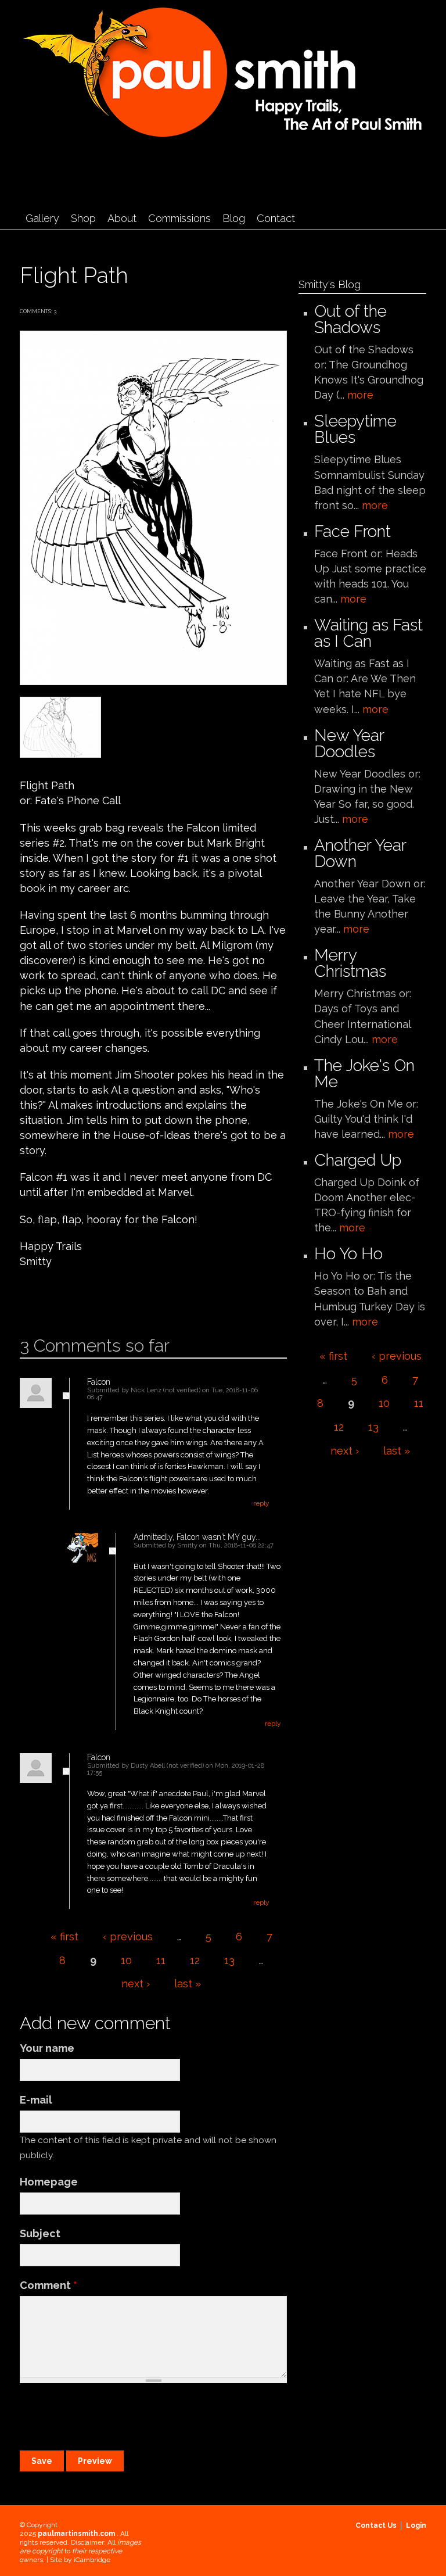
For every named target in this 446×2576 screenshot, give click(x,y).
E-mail (36, 2100)
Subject (40, 2233)
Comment (48, 2285)
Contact (276, 218)
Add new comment (53, 1298)
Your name (47, 2048)
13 (229, 1960)
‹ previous (128, 1937)
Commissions (179, 218)
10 (126, 1960)
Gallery (42, 218)
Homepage (49, 2182)
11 (161, 1960)
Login (416, 2525)
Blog (234, 218)
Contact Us (376, 2525)
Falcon (99, 1382)
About (122, 218)
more (360, 395)
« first (64, 1937)
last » (188, 1984)
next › (136, 1984)
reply (261, 1503)
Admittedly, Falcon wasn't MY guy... (197, 1537)
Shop (83, 218)
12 (195, 1960)
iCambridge (92, 2560)
